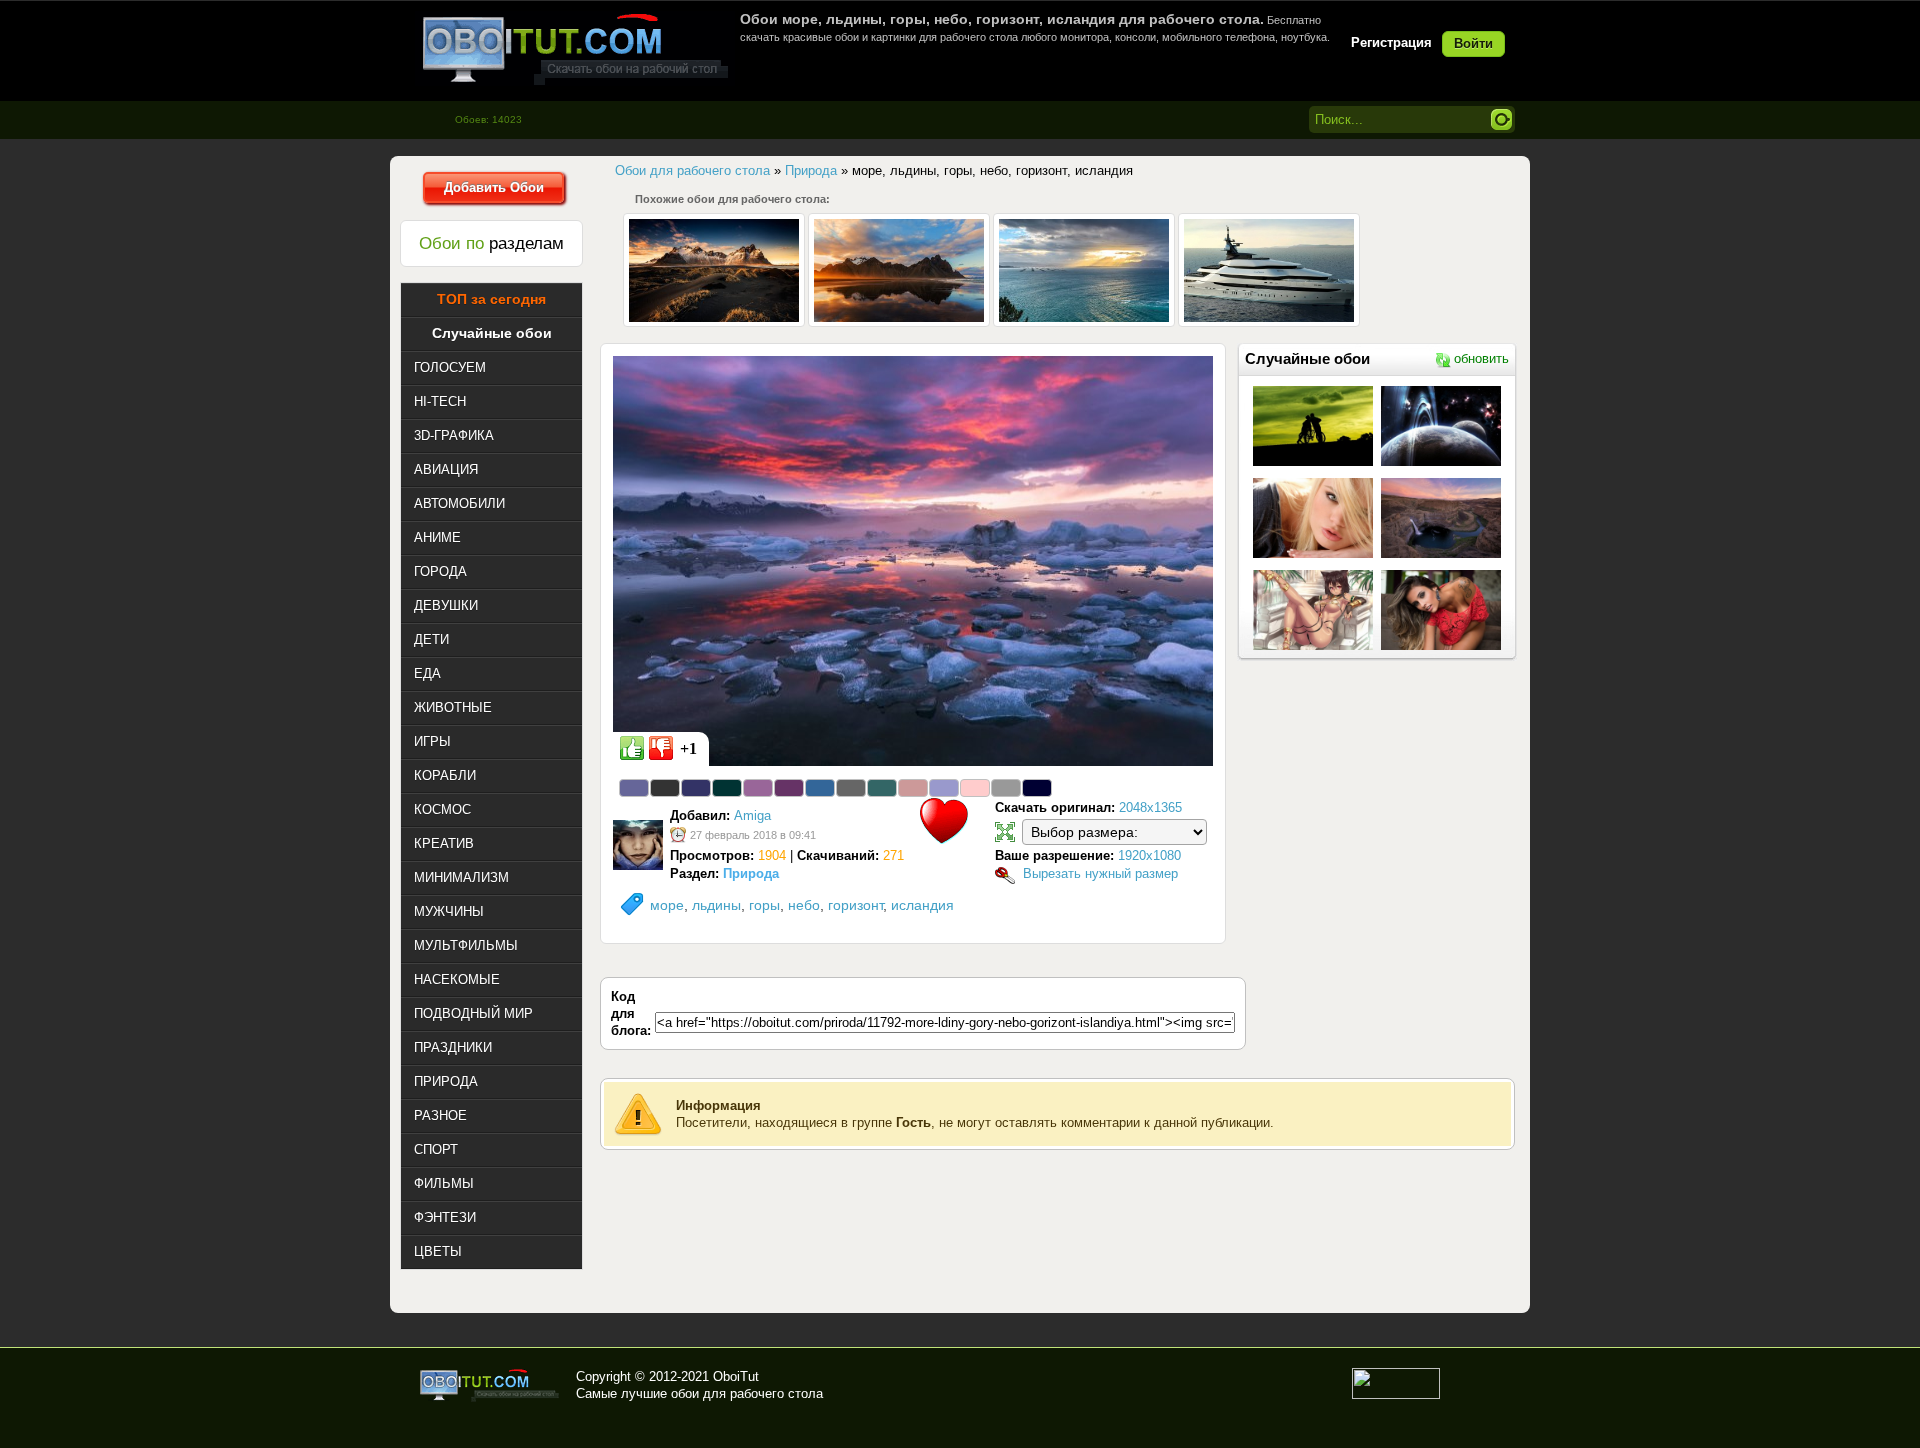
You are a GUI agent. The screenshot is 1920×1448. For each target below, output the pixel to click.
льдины (716, 905)
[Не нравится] (661, 748)
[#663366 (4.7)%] (789, 788)
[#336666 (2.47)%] (882, 788)
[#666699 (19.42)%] (634, 788)
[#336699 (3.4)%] (820, 788)
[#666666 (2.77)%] (851, 788)
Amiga (752, 815)
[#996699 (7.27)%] (758, 788)
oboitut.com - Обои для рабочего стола (575, 48)
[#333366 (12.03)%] (696, 788)
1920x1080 (1149, 855)
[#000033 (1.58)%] (1037, 788)
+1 (688, 748)
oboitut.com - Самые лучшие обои (490, 1385)
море (667, 905)
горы (764, 905)
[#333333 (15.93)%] (665, 788)
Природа (751, 873)
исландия (922, 905)
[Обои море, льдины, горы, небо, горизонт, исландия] (913, 560)
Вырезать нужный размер (1100, 873)
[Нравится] (632, 748)
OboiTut (736, 1376)
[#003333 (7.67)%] (727, 788)
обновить (1481, 358)
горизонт (855, 905)
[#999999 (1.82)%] (1006, 788)
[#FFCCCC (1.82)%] (975, 788)
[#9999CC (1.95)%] (944, 788)
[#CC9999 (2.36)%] (913, 788)
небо (804, 905)
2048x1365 (1150, 807)
